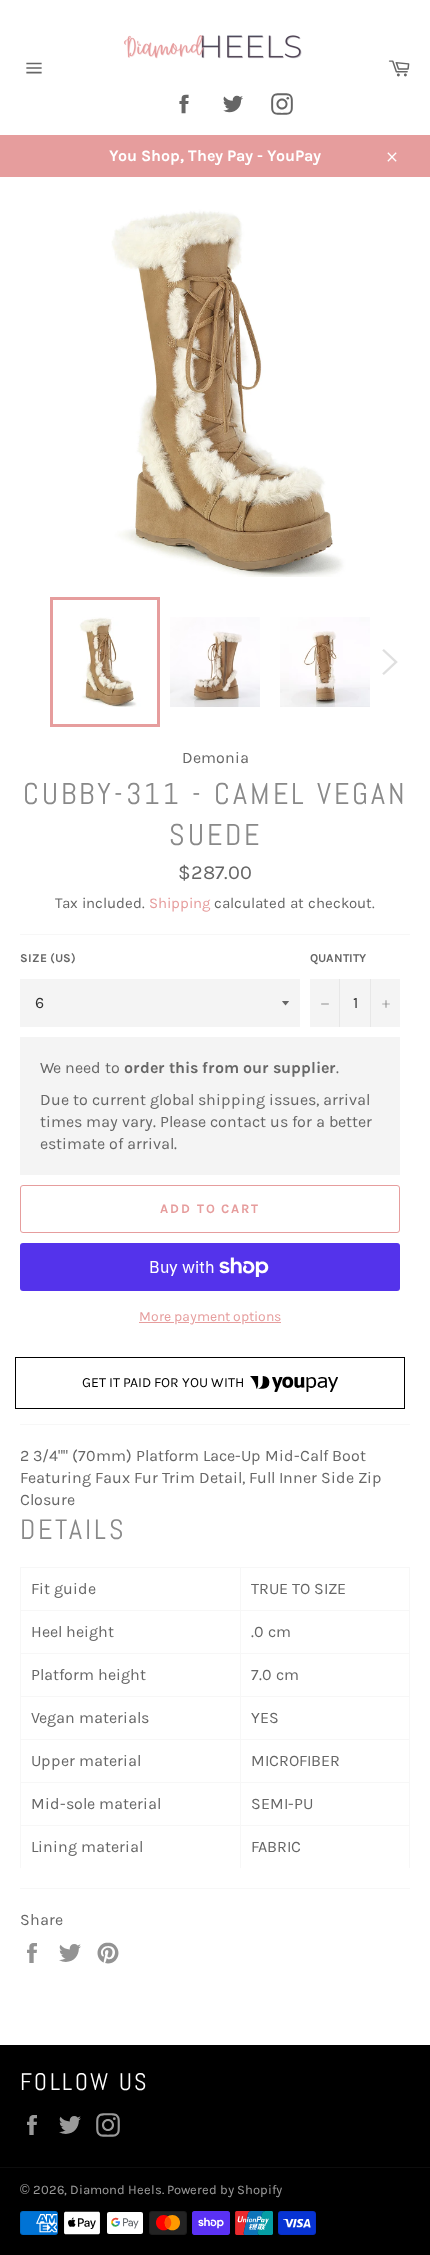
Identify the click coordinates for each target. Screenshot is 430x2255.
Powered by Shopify (224, 2189)
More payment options (210, 1316)
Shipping (179, 903)
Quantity (338, 958)
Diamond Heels (116, 2189)
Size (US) (48, 958)
